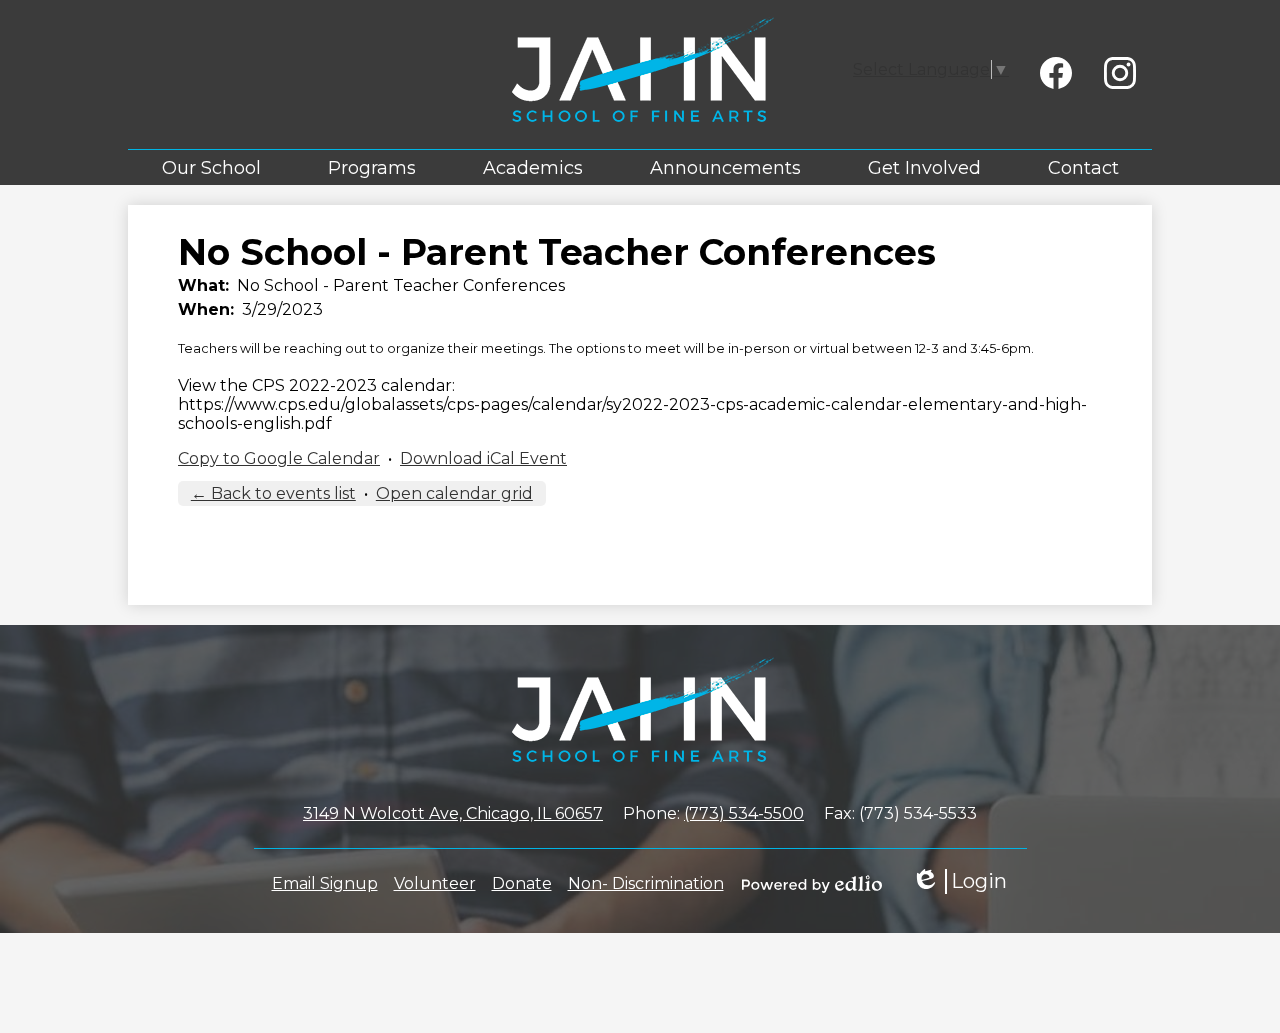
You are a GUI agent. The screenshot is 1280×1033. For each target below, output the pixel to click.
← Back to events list (273, 493)
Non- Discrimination (646, 883)
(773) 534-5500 (744, 813)
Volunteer (435, 883)
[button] (211, 167)
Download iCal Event (483, 458)
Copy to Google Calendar (279, 458)
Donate (522, 883)
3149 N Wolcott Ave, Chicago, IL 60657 (453, 813)
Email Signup (325, 883)
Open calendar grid (454, 493)
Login (959, 881)
